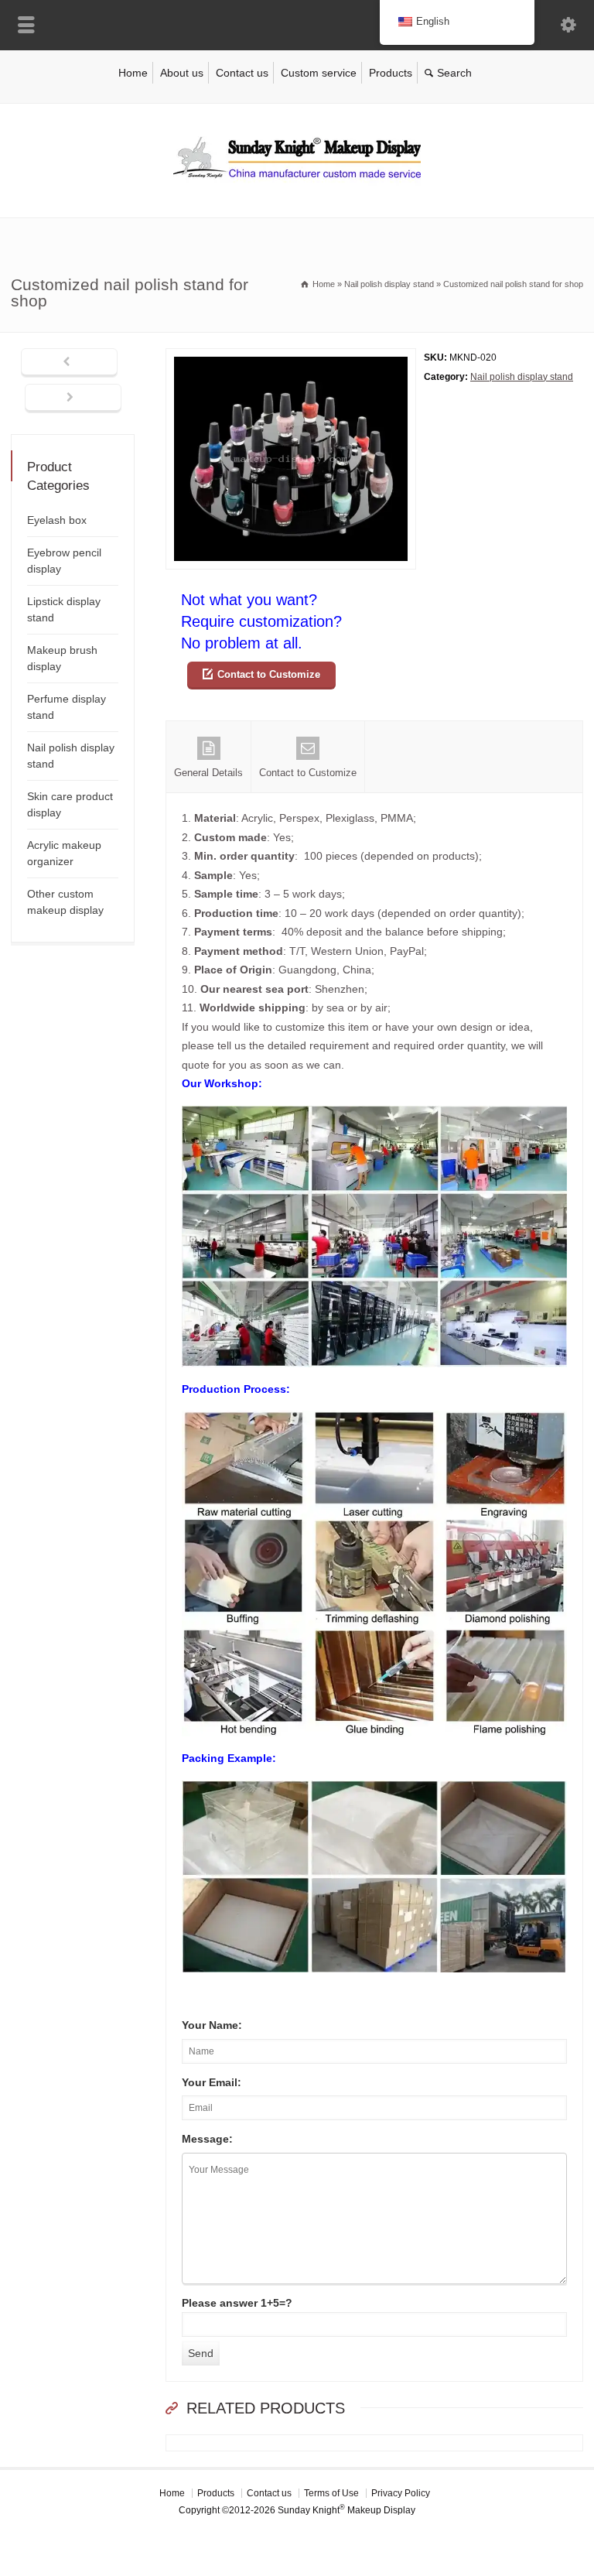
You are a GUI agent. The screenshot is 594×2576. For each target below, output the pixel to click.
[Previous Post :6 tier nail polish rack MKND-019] (69, 363)
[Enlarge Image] (291, 358)
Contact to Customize (269, 674)
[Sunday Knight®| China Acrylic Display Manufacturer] (297, 185)
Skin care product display (70, 804)
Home (133, 73)
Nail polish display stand (522, 377)
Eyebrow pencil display (64, 561)
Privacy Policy (401, 2493)
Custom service (319, 73)
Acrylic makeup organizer (64, 853)
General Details (208, 773)
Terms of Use (331, 2493)
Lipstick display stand (64, 609)
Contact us (242, 73)
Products (391, 73)
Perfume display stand (67, 707)
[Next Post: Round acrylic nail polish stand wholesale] (73, 399)
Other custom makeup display (65, 902)
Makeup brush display (62, 658)
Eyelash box (57, 520)
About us (182, 73)
